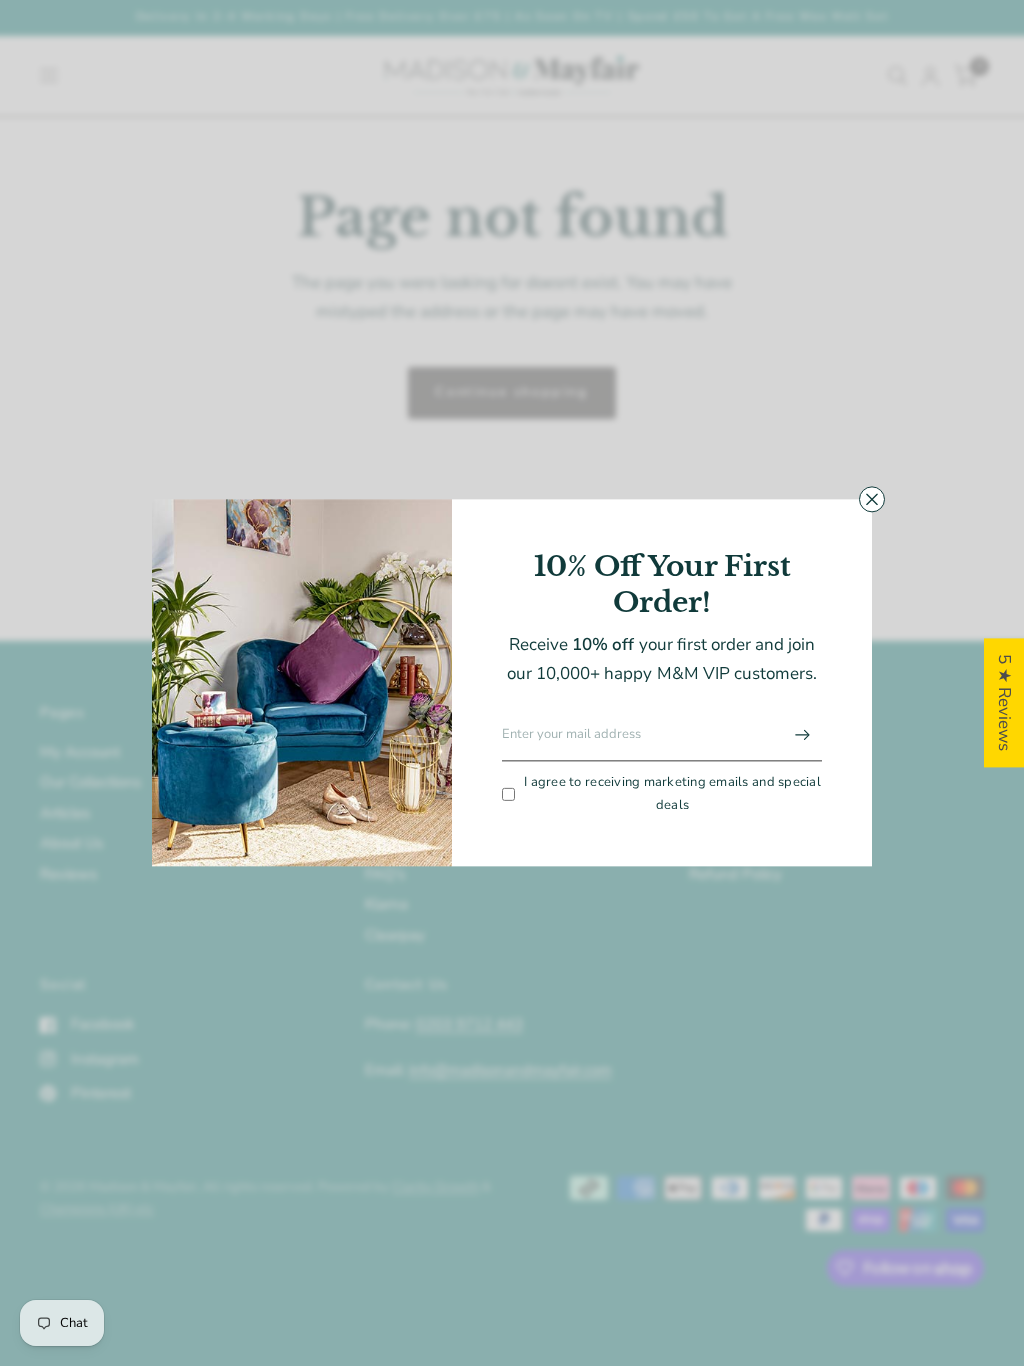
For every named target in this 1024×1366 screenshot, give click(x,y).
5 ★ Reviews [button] (1004, 702)
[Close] (872, 499)
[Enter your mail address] (802, 735)
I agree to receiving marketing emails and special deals (672, 793)
